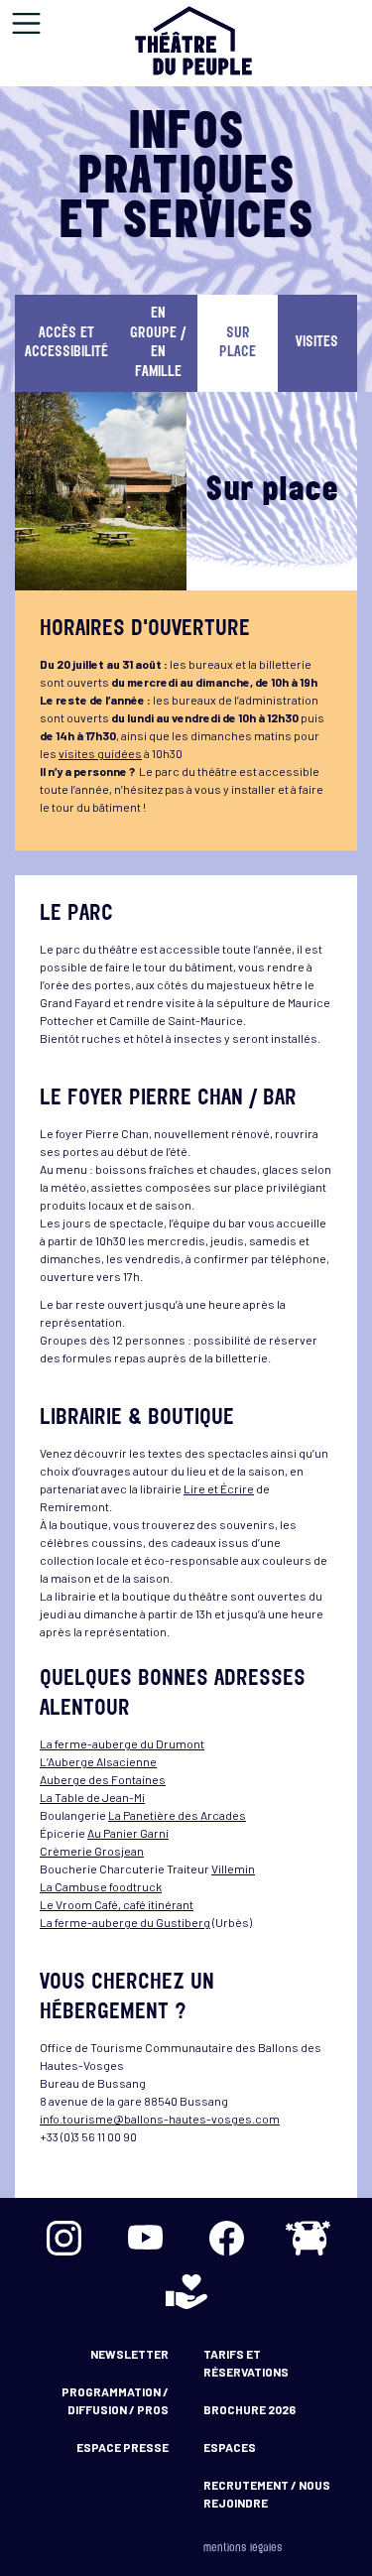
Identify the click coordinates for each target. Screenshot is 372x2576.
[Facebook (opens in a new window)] (227, 2238)
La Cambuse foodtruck (101, 1886)
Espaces (230, 2447)
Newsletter (129, 2354)
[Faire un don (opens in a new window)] (186, 2291)
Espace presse (123, 2447)
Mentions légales (243, 2549)
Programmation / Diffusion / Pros (115, 2400)
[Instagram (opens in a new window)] (64, 2238)
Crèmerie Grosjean (92, 1851)
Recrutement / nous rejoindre (267, 2494)
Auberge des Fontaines (103, 1779)
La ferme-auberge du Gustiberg (125, 1922)
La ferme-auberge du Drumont (122, 1743)
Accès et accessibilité (66, 344)
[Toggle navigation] (26, 23)
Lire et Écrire (219, 1488)
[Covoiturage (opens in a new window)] (309, 2238)
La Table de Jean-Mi (92, 1797)
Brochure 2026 (249, 2409)
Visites (317, 343)
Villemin (233, 1868)
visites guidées (100, 753)
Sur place (238, 344)
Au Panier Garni (128, 1833)
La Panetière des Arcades (177, 1815)
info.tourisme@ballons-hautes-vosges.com (160, 2119)
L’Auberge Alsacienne (98, 1761)
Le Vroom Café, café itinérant (117, 1904)
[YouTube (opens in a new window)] (146, 2238)
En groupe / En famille (158, 343)
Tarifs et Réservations (246, 2363)
